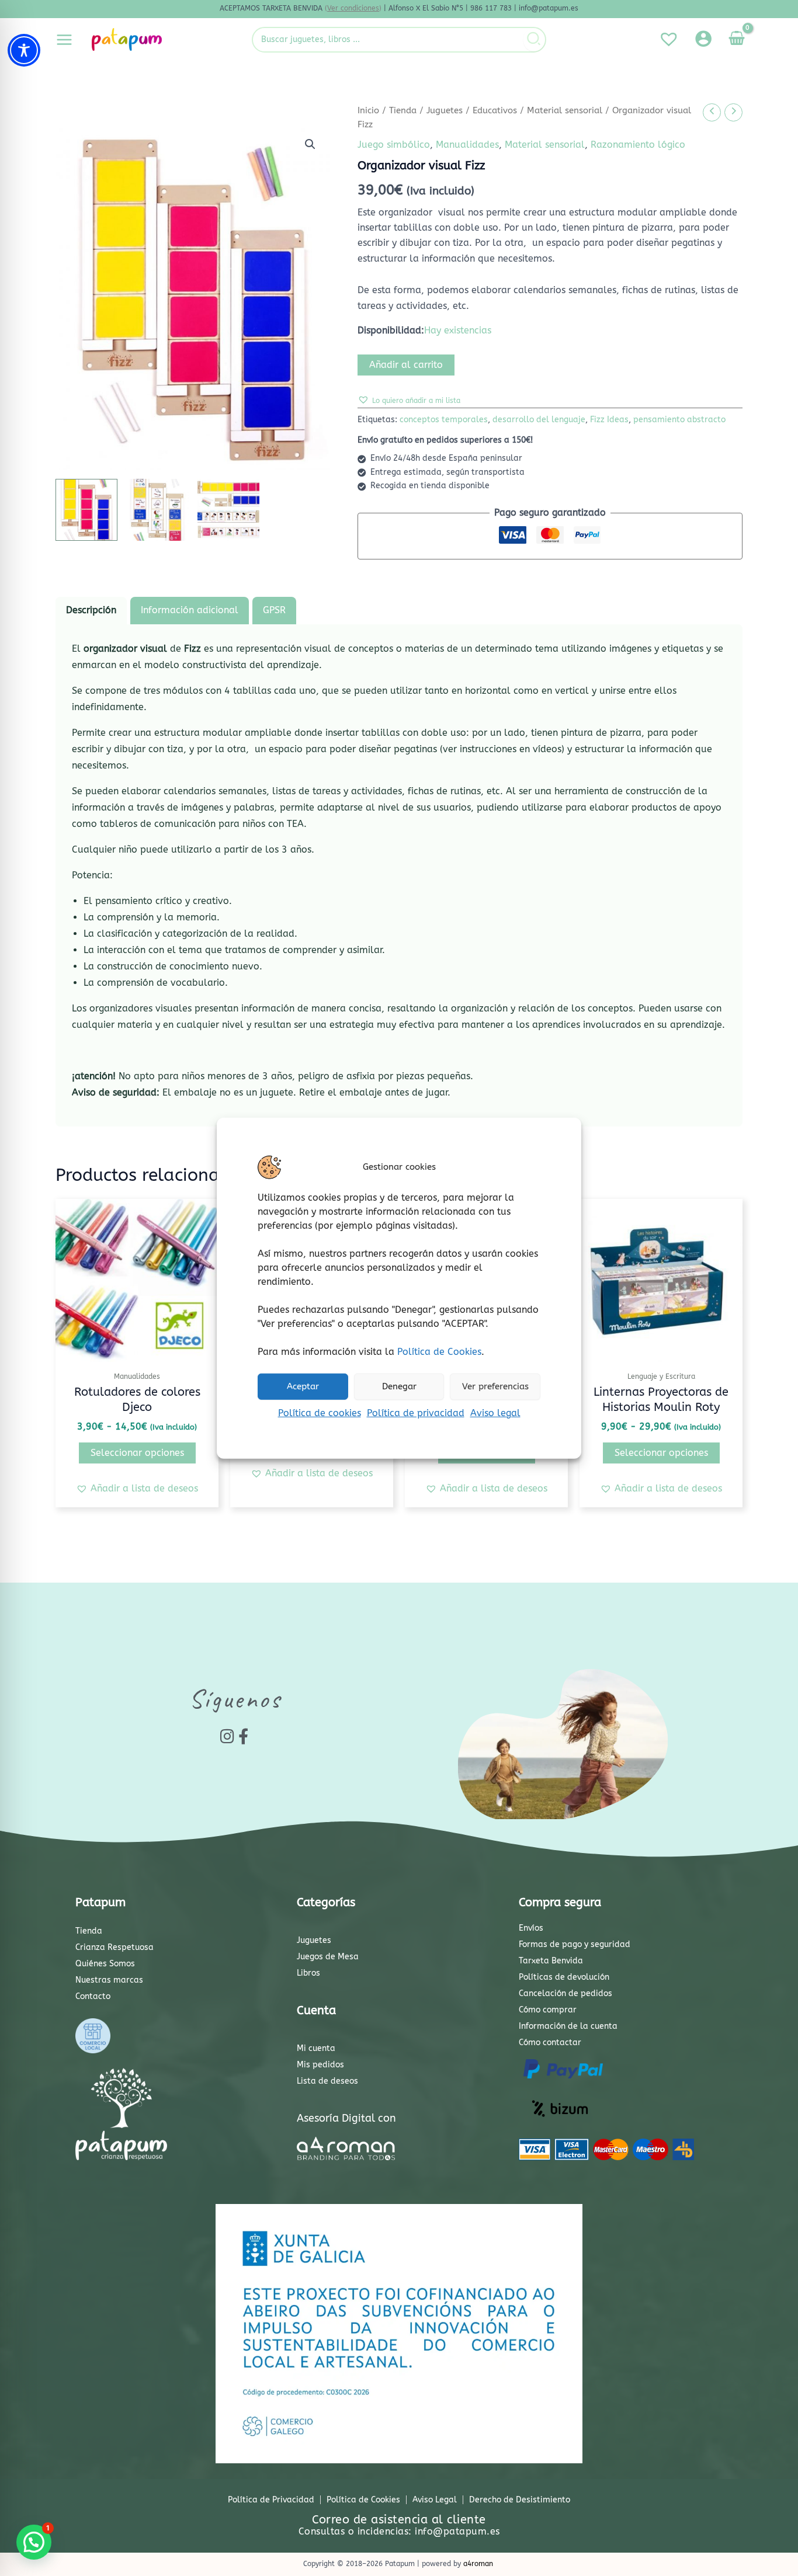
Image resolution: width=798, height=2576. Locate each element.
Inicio (368, 110)
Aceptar (303, 1386)
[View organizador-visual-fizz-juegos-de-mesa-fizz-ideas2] (228, 510)
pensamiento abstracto (679, 420)
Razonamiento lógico (638, 145)
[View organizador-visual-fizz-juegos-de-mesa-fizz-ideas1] (86, 510)
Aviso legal (495, 1412)
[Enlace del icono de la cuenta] (703, 39)
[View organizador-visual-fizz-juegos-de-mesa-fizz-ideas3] (157, 510)
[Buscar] (534, 40)
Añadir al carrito (406, 365)
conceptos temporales (444, 420)
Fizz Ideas (609, 420)
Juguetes (445, 110)
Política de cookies (320, 1412)
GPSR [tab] (274, 610)
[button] (310, 144)
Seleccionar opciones (137, 1453)
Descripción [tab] (91, 610)
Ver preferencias (495, 1386)
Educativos (495, 110)
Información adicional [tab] (190, 610)
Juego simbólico (394, 145)
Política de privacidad (416, 1412)
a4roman (478, 2564)
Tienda (403, 110)
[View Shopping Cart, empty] (736, 40)
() (353, 8)
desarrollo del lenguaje (539, 420)
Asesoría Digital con (346, 2118)
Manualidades (467, 145)
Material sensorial (565, 110)
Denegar (399, 1386)
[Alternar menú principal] (64, 39)
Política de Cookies (439, 1351)
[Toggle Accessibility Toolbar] (24, 50)
